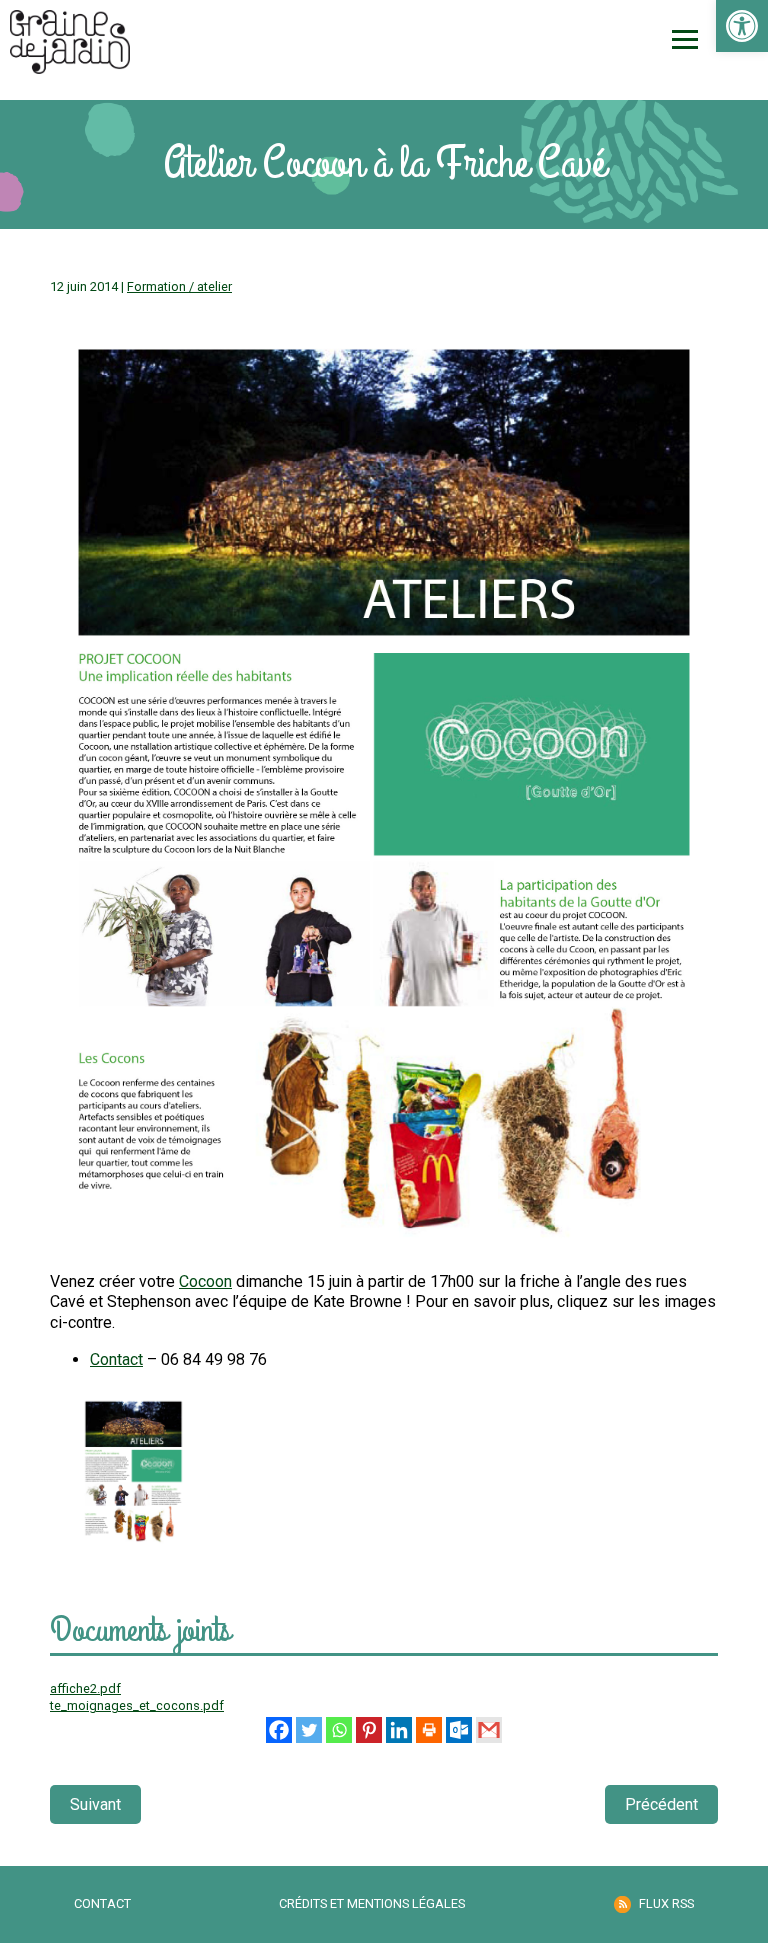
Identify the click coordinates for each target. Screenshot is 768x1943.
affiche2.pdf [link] (85, 1688)
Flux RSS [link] (666, 1903)
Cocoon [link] (205, 1281)
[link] (742, 26)
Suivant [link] (95, 1804)
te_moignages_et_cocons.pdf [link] (137, 1705)
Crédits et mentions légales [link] (372, 1903)
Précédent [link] (661, 1804)
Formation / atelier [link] (179, 286)
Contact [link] (116, 1359)
